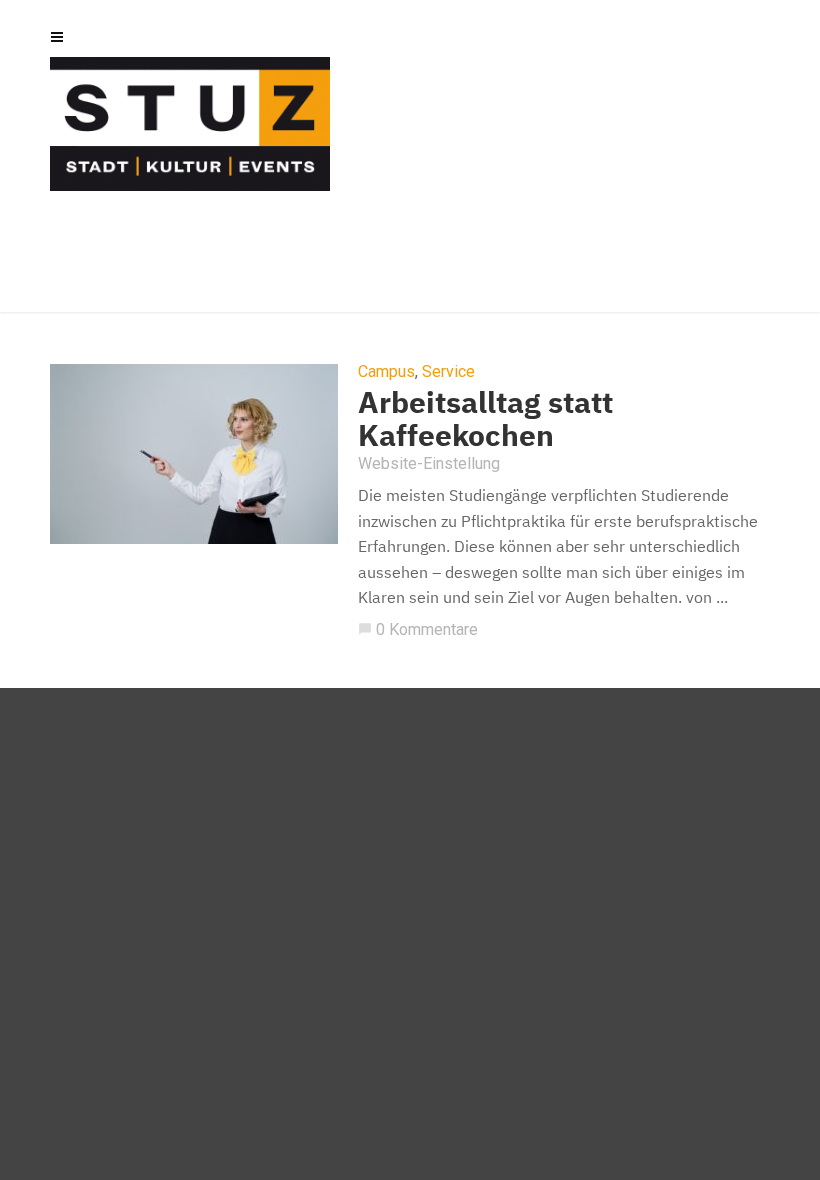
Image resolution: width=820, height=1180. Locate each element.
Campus (386, 372)
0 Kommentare (418, 629)
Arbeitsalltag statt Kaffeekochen (485, 418)
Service (448, 372)
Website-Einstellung (429, 463)
